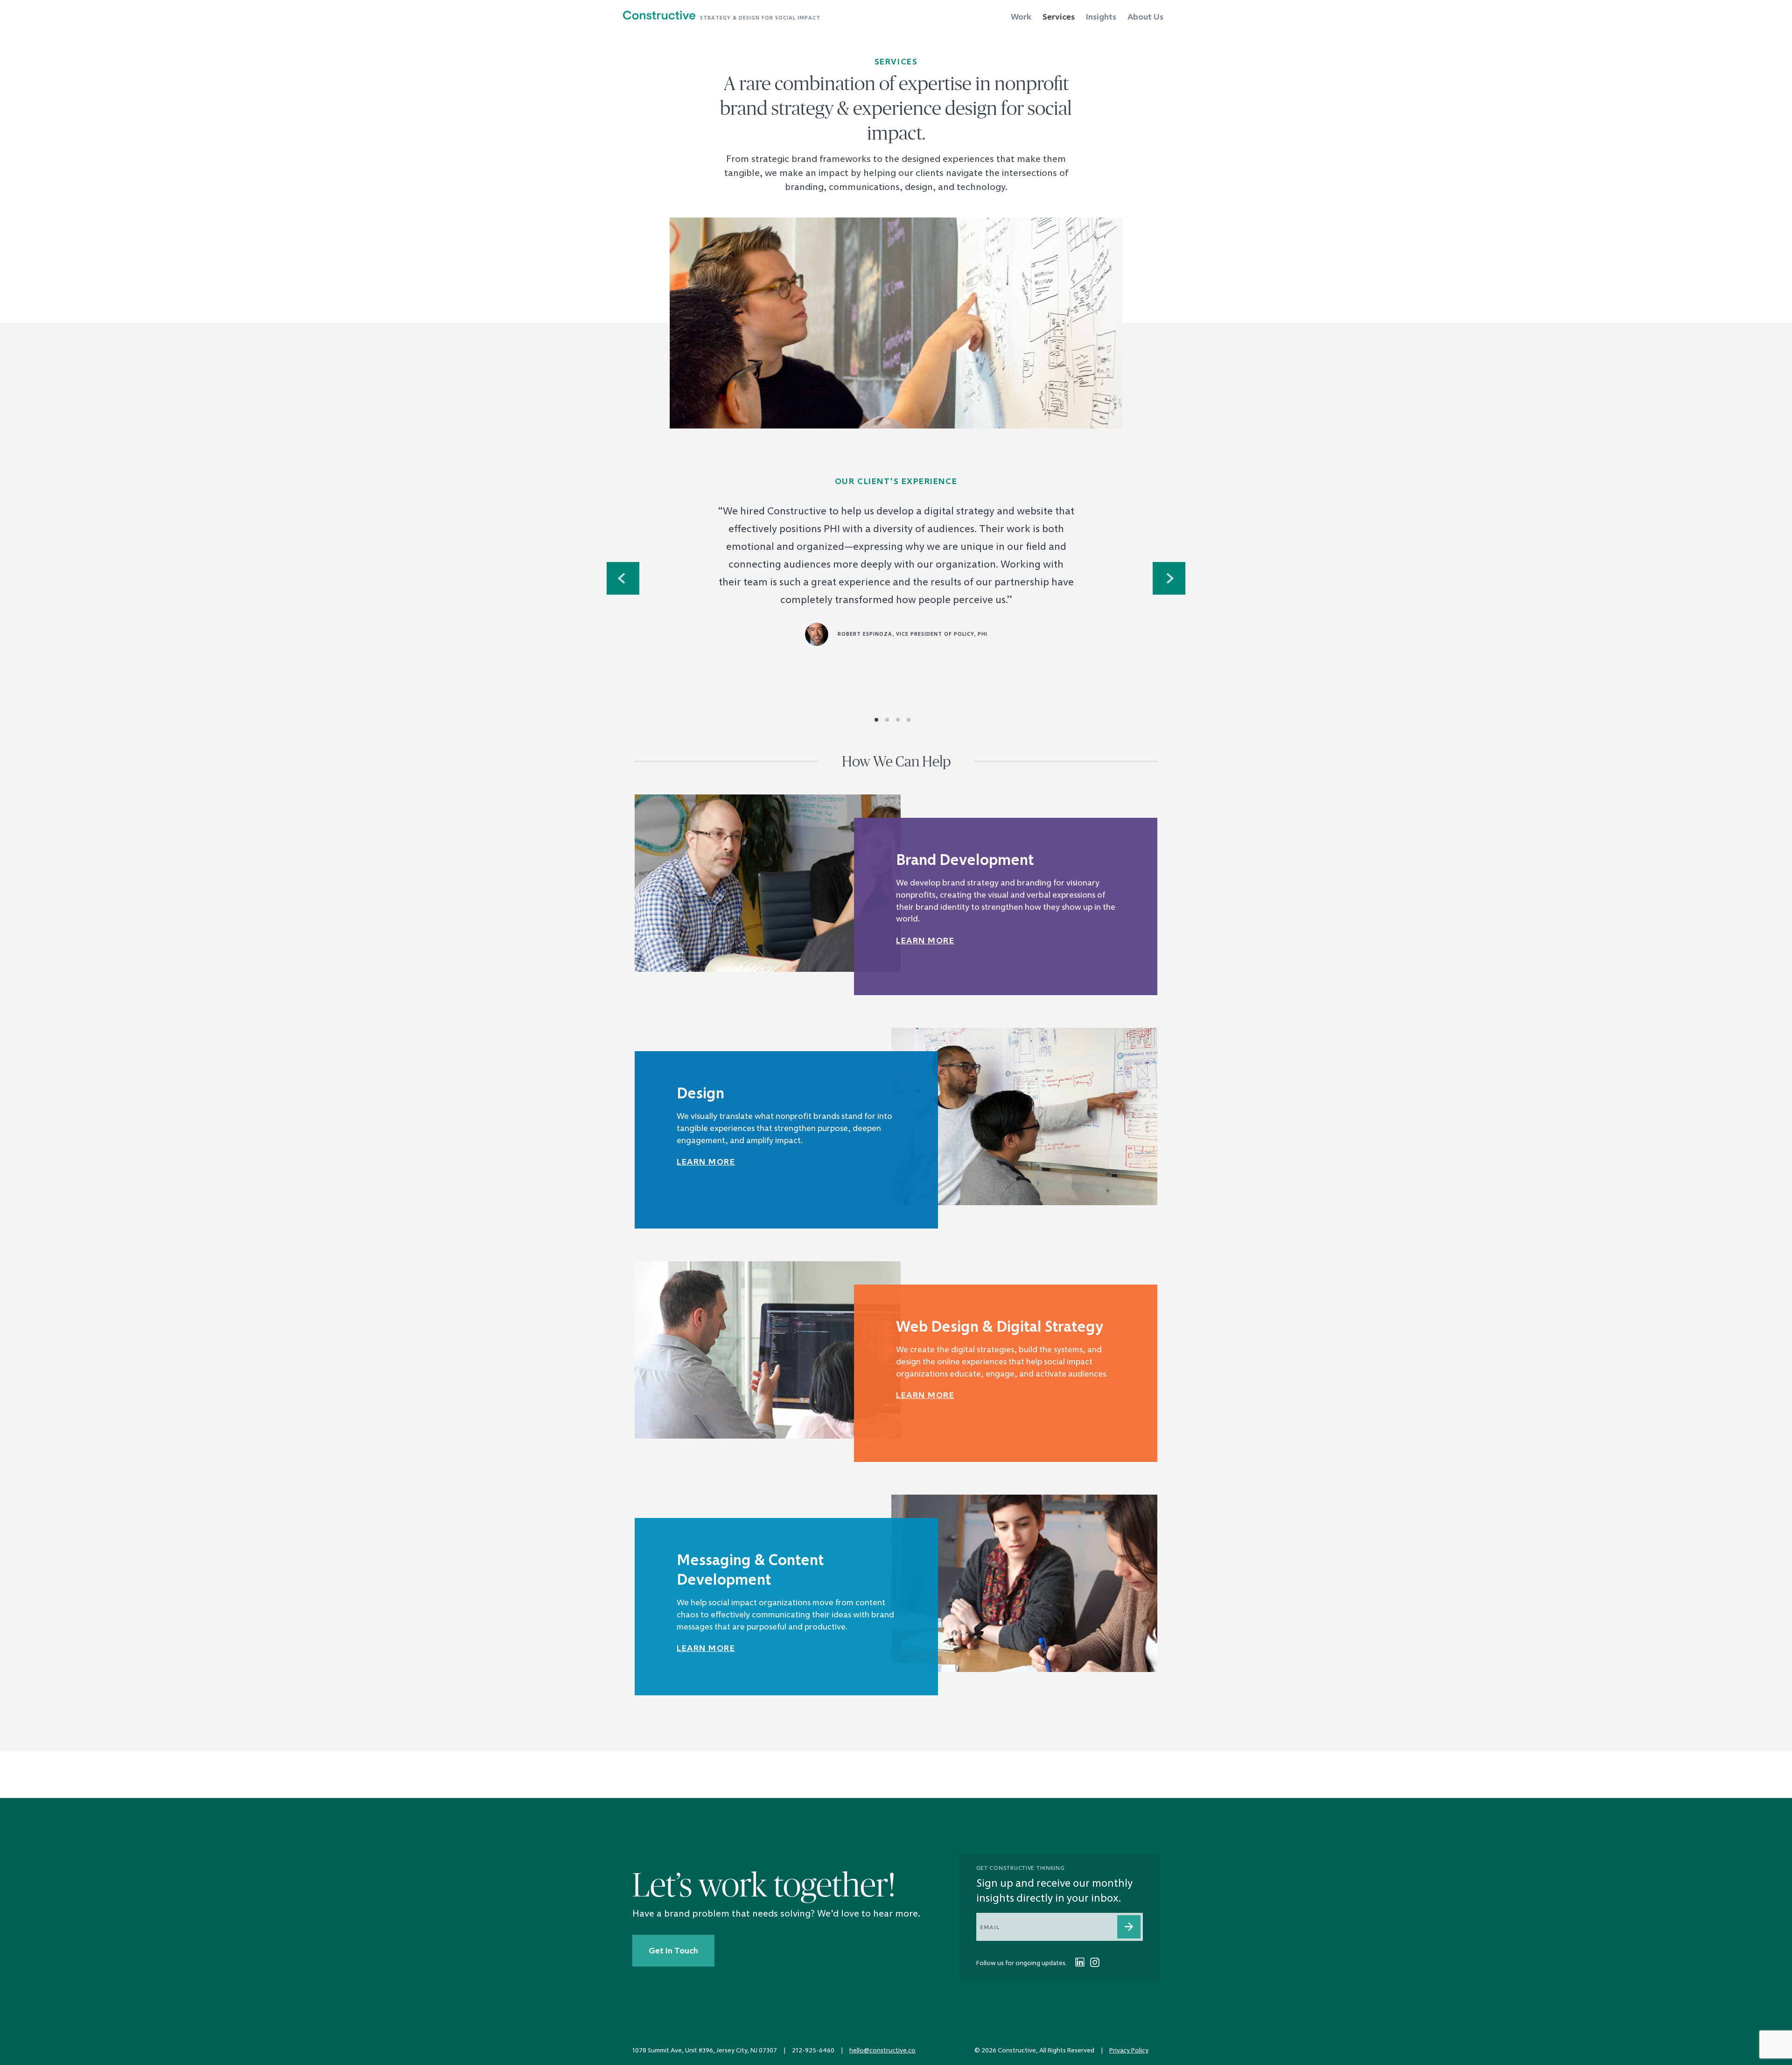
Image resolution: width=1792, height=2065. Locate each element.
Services (1059, 17)
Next (1169, 578)
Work (1021, 17)
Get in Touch (673, 1951)
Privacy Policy (1129, 2050)
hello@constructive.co (882, 2050)
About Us (1145, 17)
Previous (623, 578)
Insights (1101, 17)
